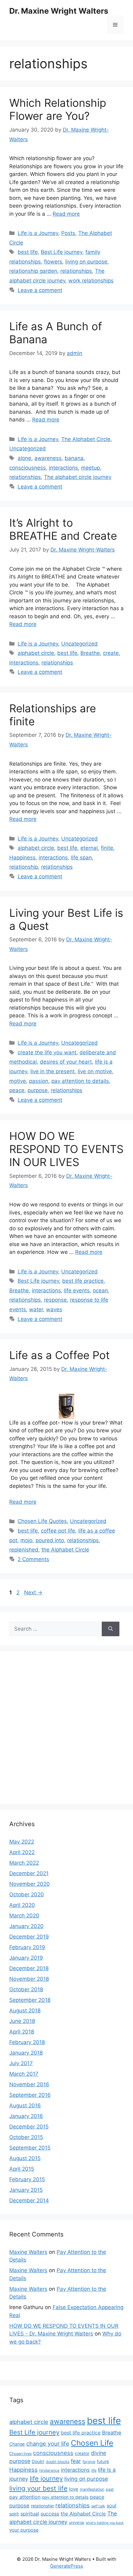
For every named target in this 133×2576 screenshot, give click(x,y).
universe (77, 2522)
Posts (68, 233)
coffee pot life (58, 1531)
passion (39, 1081)
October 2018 (26, 1989)
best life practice (83, 1281)
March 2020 (24, 1916)
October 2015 (26, 2137)
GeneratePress (67, 2566)
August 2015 (25, 2158)
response (55, 1300)
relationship (24, 867)
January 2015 (26, 2190)
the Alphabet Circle (65, 1550)
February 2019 (27, 1947)
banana (74, 458)
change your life (48, 2443)
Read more (66, 214)
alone (24, 458)
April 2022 (22, 1852)
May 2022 (22, 1842)
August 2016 (25, 2105)
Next (33, 1592)
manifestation (92, 2489)
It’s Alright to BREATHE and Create (63, 529)
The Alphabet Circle (86, 439)
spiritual (30, 2514)
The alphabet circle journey (78, 477)
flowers (53, 262)
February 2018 (27, 2042)
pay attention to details (80, 1081)
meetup (90, 468)
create (111, 653)
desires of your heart (66, 1062)
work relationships (91, 281)
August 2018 (25, 2011)
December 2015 (29, 2127)
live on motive (95, 1071)
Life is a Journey (38, 233)
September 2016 (30, 2095)
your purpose (24, 2530)
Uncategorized (28, 448)
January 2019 (26, 1958)
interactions (63, 468)
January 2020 (26, 1926)
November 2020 (30, 1884)
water (36, 1309)
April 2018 (22, 2032)
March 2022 (24, 1863)
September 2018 (30, 2000)
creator (82, 2453)
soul (112, 2506)
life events (77, 1290)
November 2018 (29, 1979)
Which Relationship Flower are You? (58, 109)
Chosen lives (20, 2454)
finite (107, 848)
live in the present (52, 1071)
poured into (50, 1540)
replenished (24, 1550)
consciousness (28, 468)
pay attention (25, 2497)
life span (81, 858)
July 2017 (21, 2063)
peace (17, 1090)
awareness (48, 458)
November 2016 (29, 2084)
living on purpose (86, 262)
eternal (89, 848)
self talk (98, 2506)
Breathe (90, 653)
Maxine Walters (28, 2252)
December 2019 (29, 1937)
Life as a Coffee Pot (60, 1355)
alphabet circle (36, 653)
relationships (76, 271)
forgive (89, 2462)
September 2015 (30, 2148)
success (50, 2514)
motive (18, 1081)
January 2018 (26, 2053)
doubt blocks (58, 2462)
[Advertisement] (66, 1728)
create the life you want (47, 1052)
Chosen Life (92, 2443)
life (94, 2470)
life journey (46, 2478)
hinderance (49, 2470)
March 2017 (24, 2074)
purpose (38, 1090)
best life (28, 252)
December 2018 (29, 1968)
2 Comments (33, 1559)
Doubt (38, 2461)
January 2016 (26, 2116)
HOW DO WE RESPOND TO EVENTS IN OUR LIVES (66, 1149)
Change (17, 2444)
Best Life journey (62, 252)
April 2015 (22, 2169)
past (110, 2489)
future (103, 2461)
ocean (100, 1290)
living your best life (38, 2488)
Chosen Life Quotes (42, 1521)
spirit (14, 2514)
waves (54, 1309)
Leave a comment (40, 290)
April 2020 (22, 1905)
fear (76, 2461)
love (74, 2489)
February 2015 (27, 2179)
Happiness (22, 858)
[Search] (111, 1629)
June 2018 (22, 2021)
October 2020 (27, 1894)
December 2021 (29, 1873)
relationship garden (33, 271)
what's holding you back (105, 2523)
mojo (26, 1540)
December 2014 (29, 2200)
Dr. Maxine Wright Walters (59, 11)
